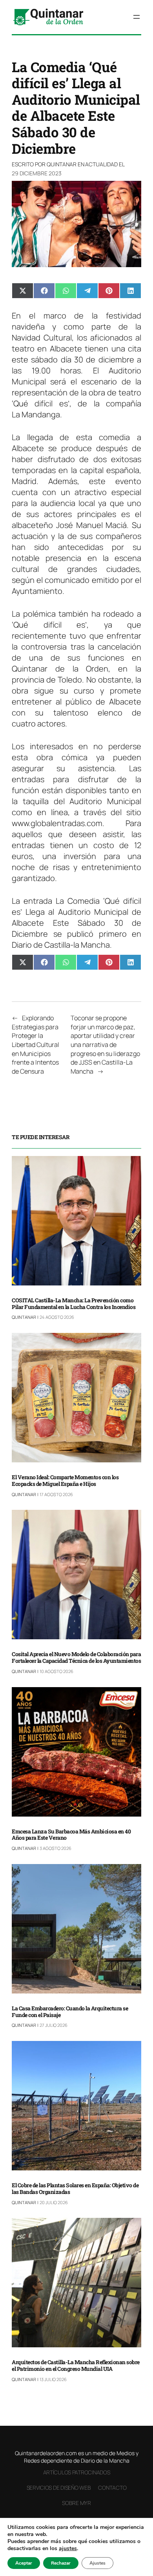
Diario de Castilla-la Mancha (61, 945)
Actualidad (101, 164)
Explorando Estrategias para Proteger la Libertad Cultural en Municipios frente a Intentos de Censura (36, 1045)
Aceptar (24, 2563)
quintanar (62, 164)
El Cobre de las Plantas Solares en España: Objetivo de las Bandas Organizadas (75, 2189)
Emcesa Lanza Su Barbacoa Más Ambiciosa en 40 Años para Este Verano (71, 1835)
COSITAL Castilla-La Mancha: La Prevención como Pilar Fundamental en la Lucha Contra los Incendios (74, 1304)
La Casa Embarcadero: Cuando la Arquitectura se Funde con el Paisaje (70, 2012)
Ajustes (97, 2563)
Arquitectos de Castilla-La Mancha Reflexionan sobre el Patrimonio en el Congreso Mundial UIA (76, 2366)
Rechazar (61, 2563)
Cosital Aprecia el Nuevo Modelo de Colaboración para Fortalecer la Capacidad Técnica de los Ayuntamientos (76, 1658)
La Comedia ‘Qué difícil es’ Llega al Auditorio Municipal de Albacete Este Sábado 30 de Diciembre (76, 917)
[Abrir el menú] (137, 17)
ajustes (68, 2549)
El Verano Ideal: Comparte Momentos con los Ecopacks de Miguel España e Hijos (65, 1481)
